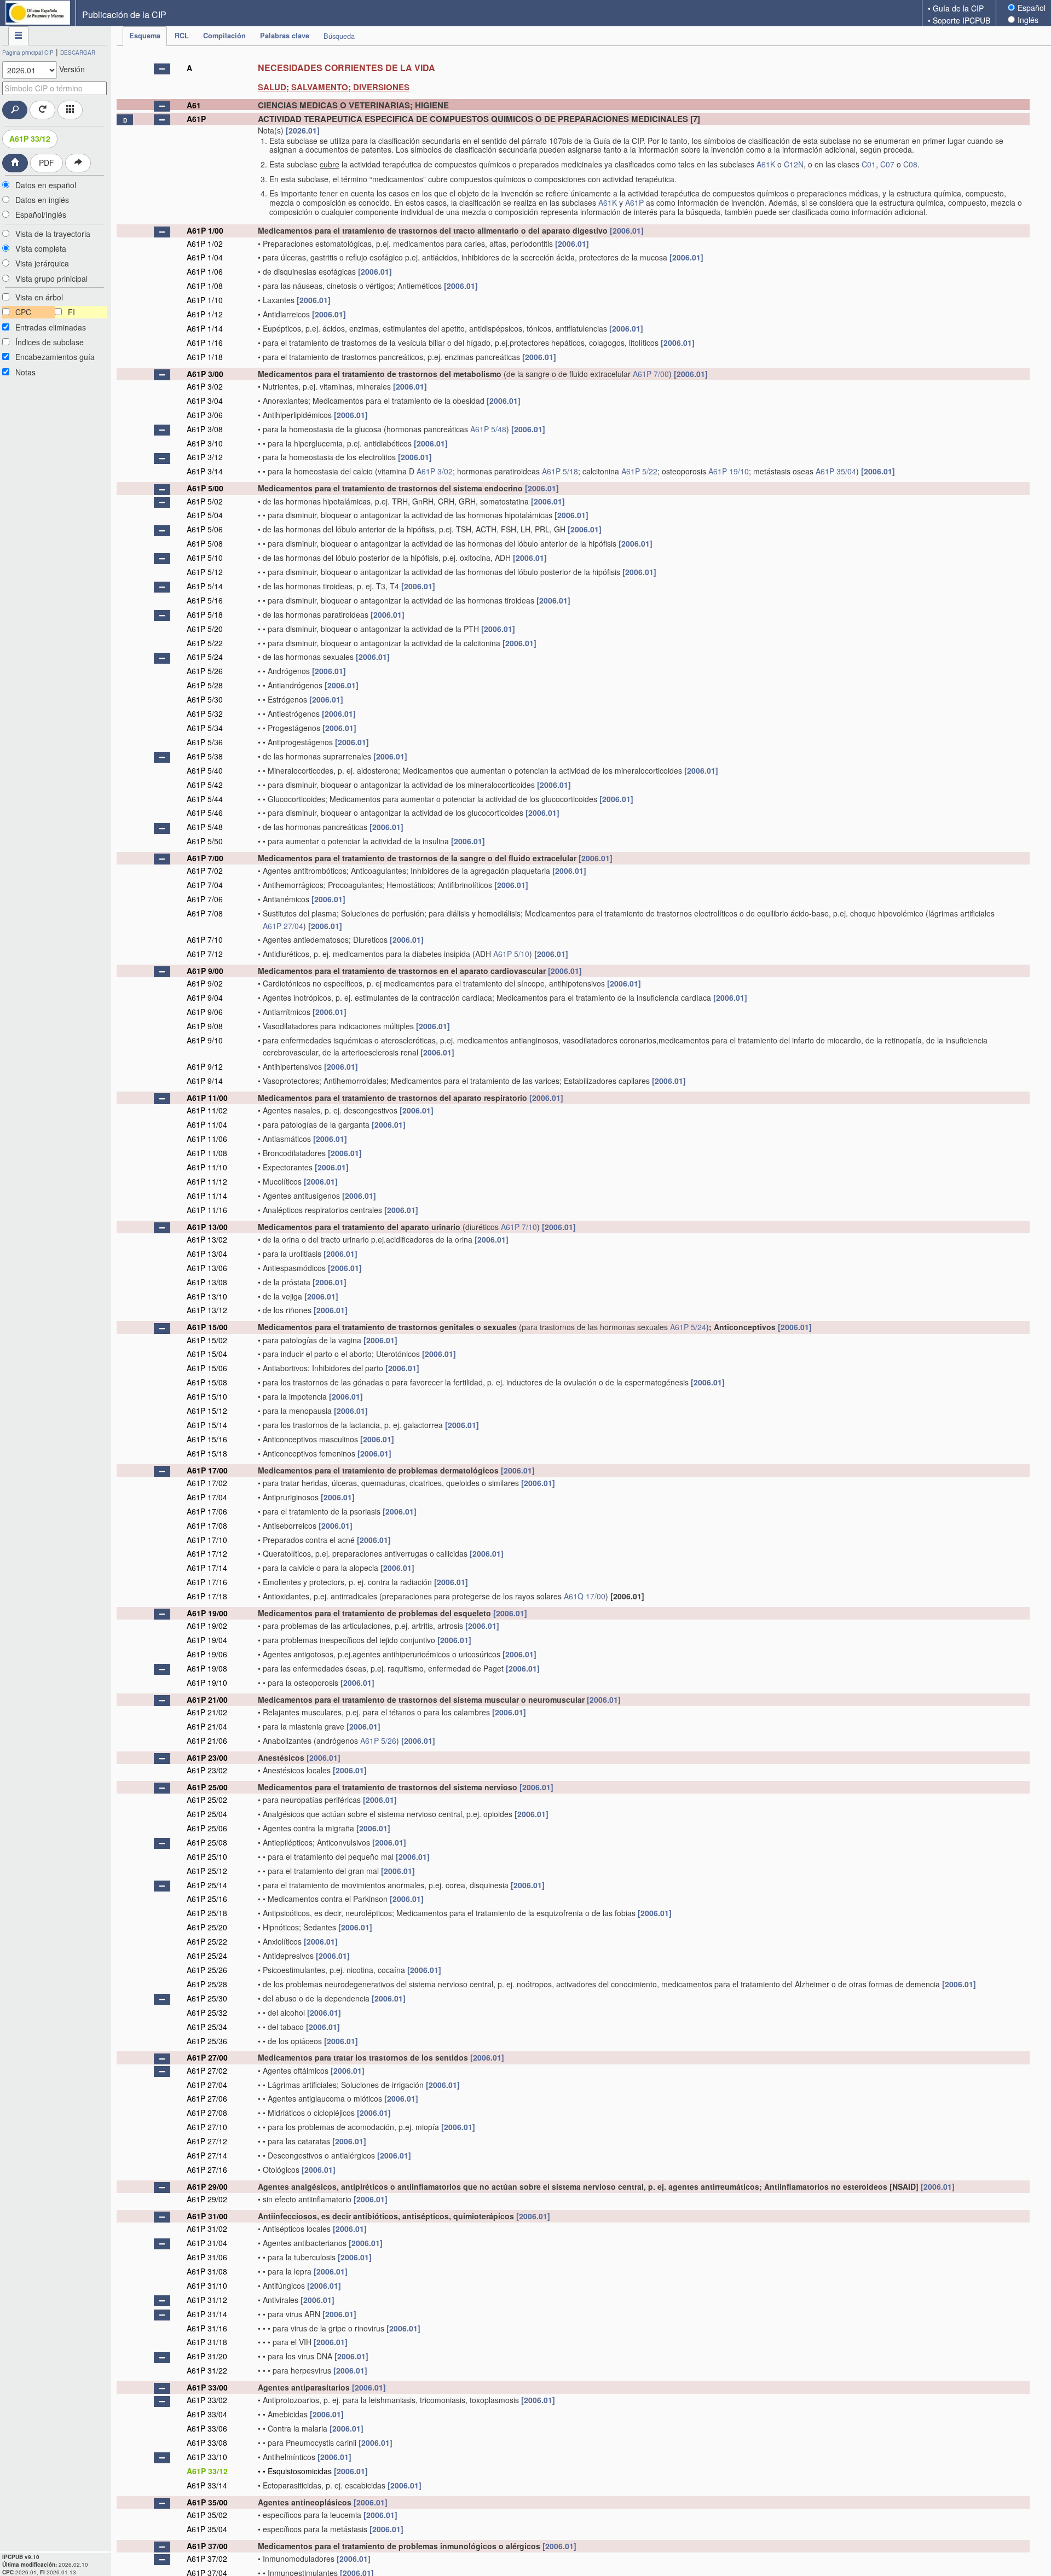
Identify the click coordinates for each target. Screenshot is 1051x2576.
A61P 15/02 (207, 1340)
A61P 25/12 (207, 1871)
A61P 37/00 (207, 2546)
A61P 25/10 (207, 1856)
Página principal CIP (28, 53)
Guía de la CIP (958, 8)
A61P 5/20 (205, 629)
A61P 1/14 (205, 328)
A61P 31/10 (207, 2285)
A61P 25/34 (207, 2027)
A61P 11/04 (207, 1124)
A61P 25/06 (207, 1828)
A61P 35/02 (207, 2515)
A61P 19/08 (207, 1668)
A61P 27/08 (207, 2113)
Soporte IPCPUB (962, 20)
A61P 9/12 (205, 1066)
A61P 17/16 (207, 1582)
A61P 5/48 (488, 429)
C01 (869, 164)
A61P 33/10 (207, 2457)
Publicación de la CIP (124, 14)
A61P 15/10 (207, 1396)
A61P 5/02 (205, 501)
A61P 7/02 (205, 871)
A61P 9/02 (205, 983)
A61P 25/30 (207, 1998)
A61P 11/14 (207, 1196)
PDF (47, 163)
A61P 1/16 (205, 343)
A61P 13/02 (207, 1239)
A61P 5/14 (205, 586)
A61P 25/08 (207, 1842)
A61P (196, 119)
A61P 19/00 (207, 1613)
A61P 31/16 (207, 2328)
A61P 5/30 (205, 699)
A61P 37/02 (207, 2558)
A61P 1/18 (205, 357)
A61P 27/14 (207, 2155)
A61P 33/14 (207, 2485)
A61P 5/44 (205, 799)
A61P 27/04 (283, 926)
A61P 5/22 (639, 471)
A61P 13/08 (207, 1282)
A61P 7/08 (205, 913)
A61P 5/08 (205, 543)
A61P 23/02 (207, 1770)
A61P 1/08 (205, 286)
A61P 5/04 (205, 515)
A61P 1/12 (205, 314)
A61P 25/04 (207, 1814)
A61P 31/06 (207, 2257)
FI (71, 312)
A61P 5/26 (205, 671)
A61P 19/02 (207, 1626)
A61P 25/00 (207, 1787)
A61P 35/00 (207, 2502)
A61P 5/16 (205, 600)
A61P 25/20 (207, 1927)
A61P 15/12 (207, 1411)
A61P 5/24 (205, 657)
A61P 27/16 (207, 2169)
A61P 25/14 (207, 1885)
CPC (23, 312)
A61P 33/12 (30, 138)
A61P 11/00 (207, 1098)
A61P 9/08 (205, 1026)
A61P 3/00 (205, 374)
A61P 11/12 (207, 1181)
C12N (794, 164)
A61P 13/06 (207, 1268)
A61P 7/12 (205, 954)
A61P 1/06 (205, 271)
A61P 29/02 (207, 2199)
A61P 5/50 (205, 841)
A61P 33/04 (207, 2414)
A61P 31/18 (207, 2342)
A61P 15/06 (207, 1368)
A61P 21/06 (207, 1740)
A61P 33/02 (207, 2400)
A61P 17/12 (207, 1553)
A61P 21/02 (207, 1712)
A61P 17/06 (207, 1511)
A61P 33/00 (207, 2387)
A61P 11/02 (207, 1110)
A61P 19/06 (207, 1654)
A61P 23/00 (207, 1757)
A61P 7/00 (651, 374)
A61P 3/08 (205, 429)
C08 (910, 164)
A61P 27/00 (207, 2057)
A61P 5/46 (205, 813)
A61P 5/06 (205, 529)
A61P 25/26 (207, 1970)
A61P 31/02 (207, 2229)
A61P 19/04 (207, 1640)
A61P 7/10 (205, 939)
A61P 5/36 (205, 742)
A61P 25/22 (207, 1941)
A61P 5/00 (205, 488)
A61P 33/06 (207, 2428)
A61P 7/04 (205, 885)
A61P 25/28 (207, 1984)
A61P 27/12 (207, 2141)
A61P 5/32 (205, 713)
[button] (162, 69)
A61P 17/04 (207, 1497)
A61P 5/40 (205, 770)
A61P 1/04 (205, 257)
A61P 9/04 (205, 997)
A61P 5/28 (205, 685)
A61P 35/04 (836, 471)
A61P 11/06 (207, 1139)
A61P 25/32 (207, 2012)
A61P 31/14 (207, 2314)
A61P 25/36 (207, 2041)
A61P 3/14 (205, 471)
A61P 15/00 (207, 1327)
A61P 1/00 (205, 230)
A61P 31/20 (207, 2356)
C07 (887, 164)
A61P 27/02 (207, 2070)
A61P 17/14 (207, 1568)
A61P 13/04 (207, 1254)
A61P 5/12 (205, 572)
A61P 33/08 (207, 2442)
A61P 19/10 (729, 471)
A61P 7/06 (205, 899)
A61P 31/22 (207, 2370)
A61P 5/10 (205, 558)
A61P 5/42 (205, 785)
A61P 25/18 (207, 1913)
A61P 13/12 (207, 1310)
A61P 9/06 (205, 1012)
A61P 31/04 (207, 2243)
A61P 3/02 (205, 386)
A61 (194, 105)
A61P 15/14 (207, 1425)
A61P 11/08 (207, 1153)
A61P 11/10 (207, 1167)
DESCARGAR (78, 53)
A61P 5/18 (560, 471)
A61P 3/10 (205, 443)
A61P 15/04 (207, 1354)
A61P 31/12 (207, 2300)
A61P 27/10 (207, 2127)
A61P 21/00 (207, 1699)
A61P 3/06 (205, 415)
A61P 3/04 (205, 401)
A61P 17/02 (207, 1483)
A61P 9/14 (205, 1081)
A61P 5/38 (205, 756)
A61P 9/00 (205, 971)
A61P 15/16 (207, 1439)
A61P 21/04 (207, 1726)
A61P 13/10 (207, 1296)
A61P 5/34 (205, 728)
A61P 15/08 (207, 1382)
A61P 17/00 (207, 1470)
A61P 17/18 (207, 1596)
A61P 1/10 (205, 300)
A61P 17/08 (207, 1525)
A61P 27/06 (207, 2098)
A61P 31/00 (207, 2216)
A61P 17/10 (207, 1540)
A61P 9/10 (205, 1040)
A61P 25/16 (207, 1899)
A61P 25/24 (207, 1956)
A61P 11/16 (207, 1210)
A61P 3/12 (205, 457)
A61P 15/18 (207, 1453)
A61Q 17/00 (585, 1596)
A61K (766, 164)
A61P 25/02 (207, 1800)
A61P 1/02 (205, 243)
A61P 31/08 (207, 2271)
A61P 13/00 (207, 1227)
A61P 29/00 (207, 2186)
